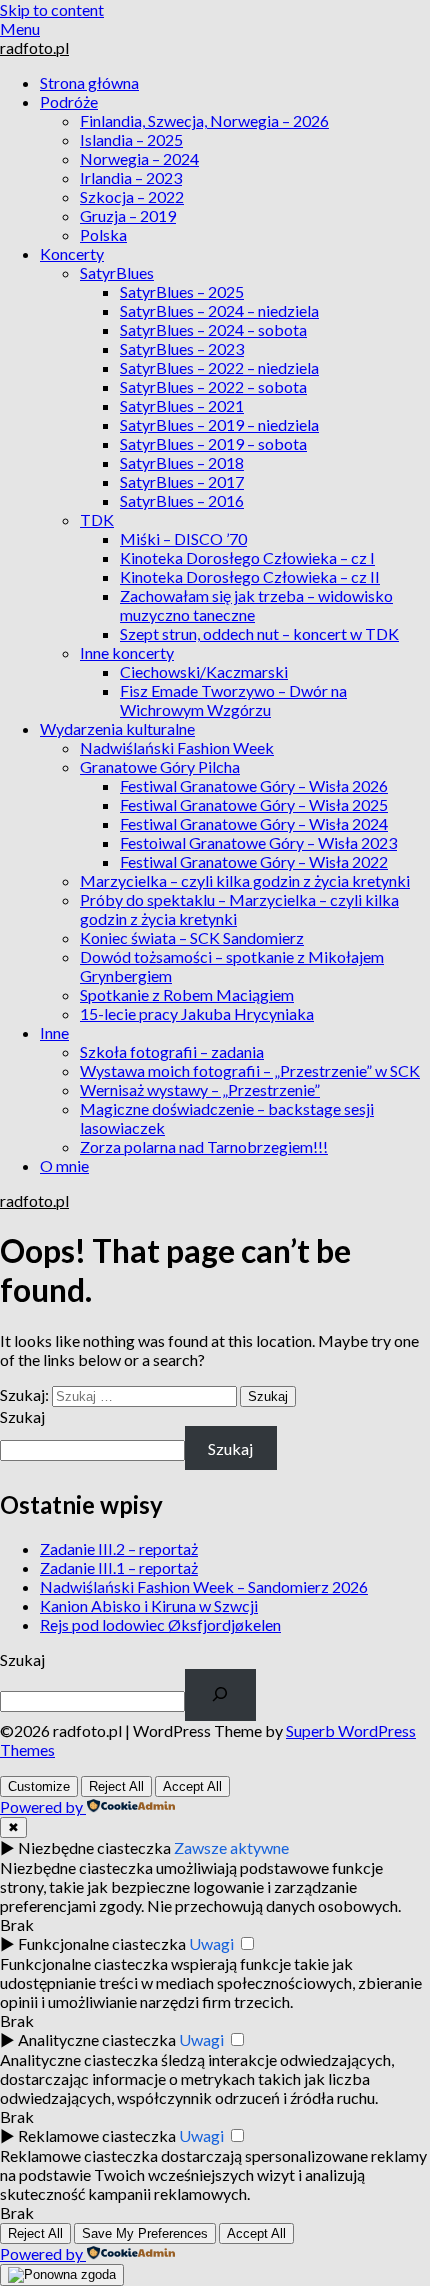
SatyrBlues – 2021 (182, 405)
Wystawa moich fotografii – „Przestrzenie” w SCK (250, 1070)
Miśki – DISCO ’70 (183, 538)
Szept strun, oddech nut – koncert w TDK (259, 633)
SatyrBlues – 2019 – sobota (213, 443)
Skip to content (52, 9)
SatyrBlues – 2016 (182, 500)
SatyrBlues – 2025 (182, 291)
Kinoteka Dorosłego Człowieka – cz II (250, 576)
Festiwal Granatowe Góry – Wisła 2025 (254, 804)
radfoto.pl (34, 47)
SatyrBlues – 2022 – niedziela (219, 367)
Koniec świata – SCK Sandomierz (192, 937)
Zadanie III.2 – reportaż (119, 1548)
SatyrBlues (117, 272)
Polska (103, 234)
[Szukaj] (220, 1695)
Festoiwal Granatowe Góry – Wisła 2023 (258, 842)
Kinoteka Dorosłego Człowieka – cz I (247, 557)
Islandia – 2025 (131, 139)
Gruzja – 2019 (128, 215)
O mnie (64, 1165)
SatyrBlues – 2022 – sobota (213, 386)
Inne (54, 1032)
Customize (39, 1786)
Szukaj (22, 1416)
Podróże (69, 101)
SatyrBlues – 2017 (182, 481)
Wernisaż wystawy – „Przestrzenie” (200, 1089)
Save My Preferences (145, 2233)
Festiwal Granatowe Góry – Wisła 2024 (254, 823)
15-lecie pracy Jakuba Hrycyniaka (197, 1013)
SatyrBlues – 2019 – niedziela (219, 424)
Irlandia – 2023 (131, 177)
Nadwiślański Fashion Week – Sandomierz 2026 (204, 1586)
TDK (97, 519)
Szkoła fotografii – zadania (172, 1051)
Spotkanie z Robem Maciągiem (187, 994)
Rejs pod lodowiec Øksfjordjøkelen (160, 1624)
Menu (20, 28)
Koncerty (72, 253)
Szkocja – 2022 (132, 196)
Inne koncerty (127, 652)
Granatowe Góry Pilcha (160, 766)
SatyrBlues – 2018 (182, 462)
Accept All (192, 1786)
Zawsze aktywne (231, 1847)
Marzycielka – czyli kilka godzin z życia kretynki (245, 880)
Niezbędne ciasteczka (94, 1847)
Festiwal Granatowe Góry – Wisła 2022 (254, 861)
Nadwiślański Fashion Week (177, 747)
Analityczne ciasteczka (97, 2039)
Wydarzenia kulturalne (117, 728)
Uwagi (211, 1943)
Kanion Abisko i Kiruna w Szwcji (149, 1605)
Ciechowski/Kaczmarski (204, 671)
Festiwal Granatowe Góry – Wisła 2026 (254, 785)
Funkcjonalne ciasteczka (102, 1943)
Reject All (116, 1786)
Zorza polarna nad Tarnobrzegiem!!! (204, 1146)
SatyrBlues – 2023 (182, 348)
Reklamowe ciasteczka (97, 2135)
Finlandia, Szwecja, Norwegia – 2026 (204, 120)
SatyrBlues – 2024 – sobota (213, 329)
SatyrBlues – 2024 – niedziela (219, 310)
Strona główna (89, 82)
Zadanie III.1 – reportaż (119, 1567)
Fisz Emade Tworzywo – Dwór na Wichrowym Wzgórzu (233, 700)
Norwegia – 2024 (139, 158)
